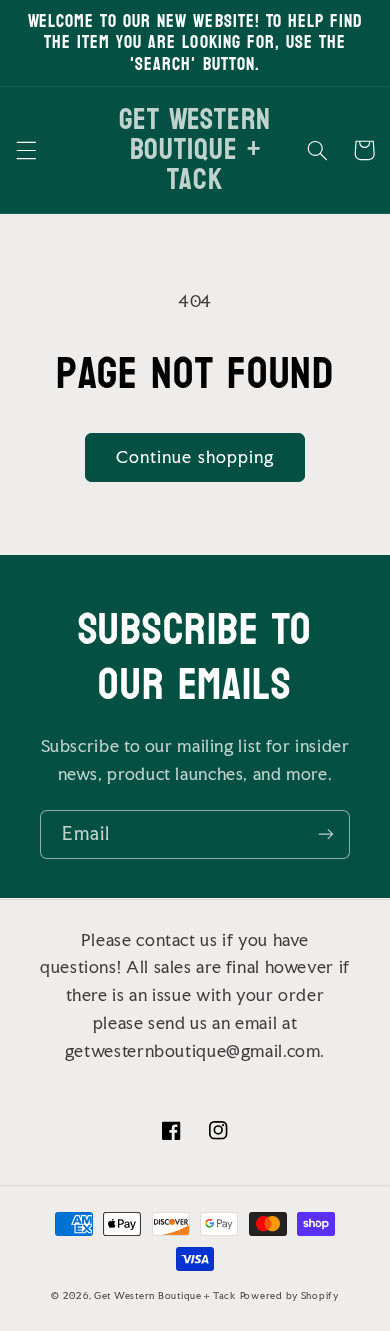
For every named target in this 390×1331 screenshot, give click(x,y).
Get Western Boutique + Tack (165, 1295)
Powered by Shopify (289, 1295)
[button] (26, 150)
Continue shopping (195, 457)
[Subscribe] (326, 834)
